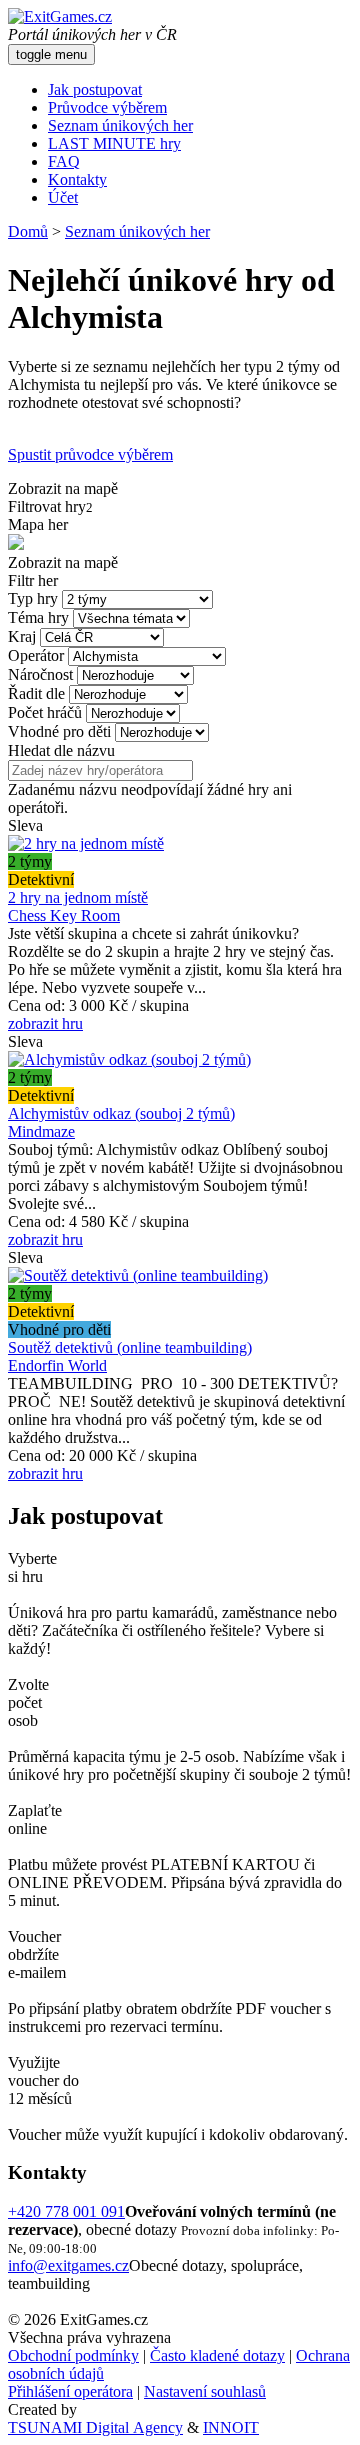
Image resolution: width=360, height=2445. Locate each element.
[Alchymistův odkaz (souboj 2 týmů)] (129, 1059)
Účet (63, 197)
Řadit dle (36, 693)
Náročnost (40, 674)
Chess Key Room (64, 915)
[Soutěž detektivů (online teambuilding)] (138, 1275)
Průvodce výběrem (107, 107)
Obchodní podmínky (73, 2355)
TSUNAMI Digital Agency (95, 2427)
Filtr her (33, 580)
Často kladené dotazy (217, 2355)
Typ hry (33, 598)
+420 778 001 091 (66, 2211)
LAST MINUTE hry (114, 143)
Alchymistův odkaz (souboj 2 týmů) (121, 1113)
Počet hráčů (45, 712)
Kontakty (77, 179)
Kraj (22, 636)
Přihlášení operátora (70, 2391)
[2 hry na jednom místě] (86, 843)
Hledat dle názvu (61, 750)
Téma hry (38, 617)
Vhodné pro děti (59, 731)
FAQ (64, 161)
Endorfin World (57, 1365)
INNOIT (231, 2427)
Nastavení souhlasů (205, 2391)
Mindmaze (41, 1131)
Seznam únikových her (120, 125)
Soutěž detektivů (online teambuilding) (130, 1347)
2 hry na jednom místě (78, 897)
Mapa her (38, 524)
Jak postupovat (95, 89)
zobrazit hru (45, 1023)
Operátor (36, 655)
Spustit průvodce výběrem (90, 454)
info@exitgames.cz (68, 2265)
